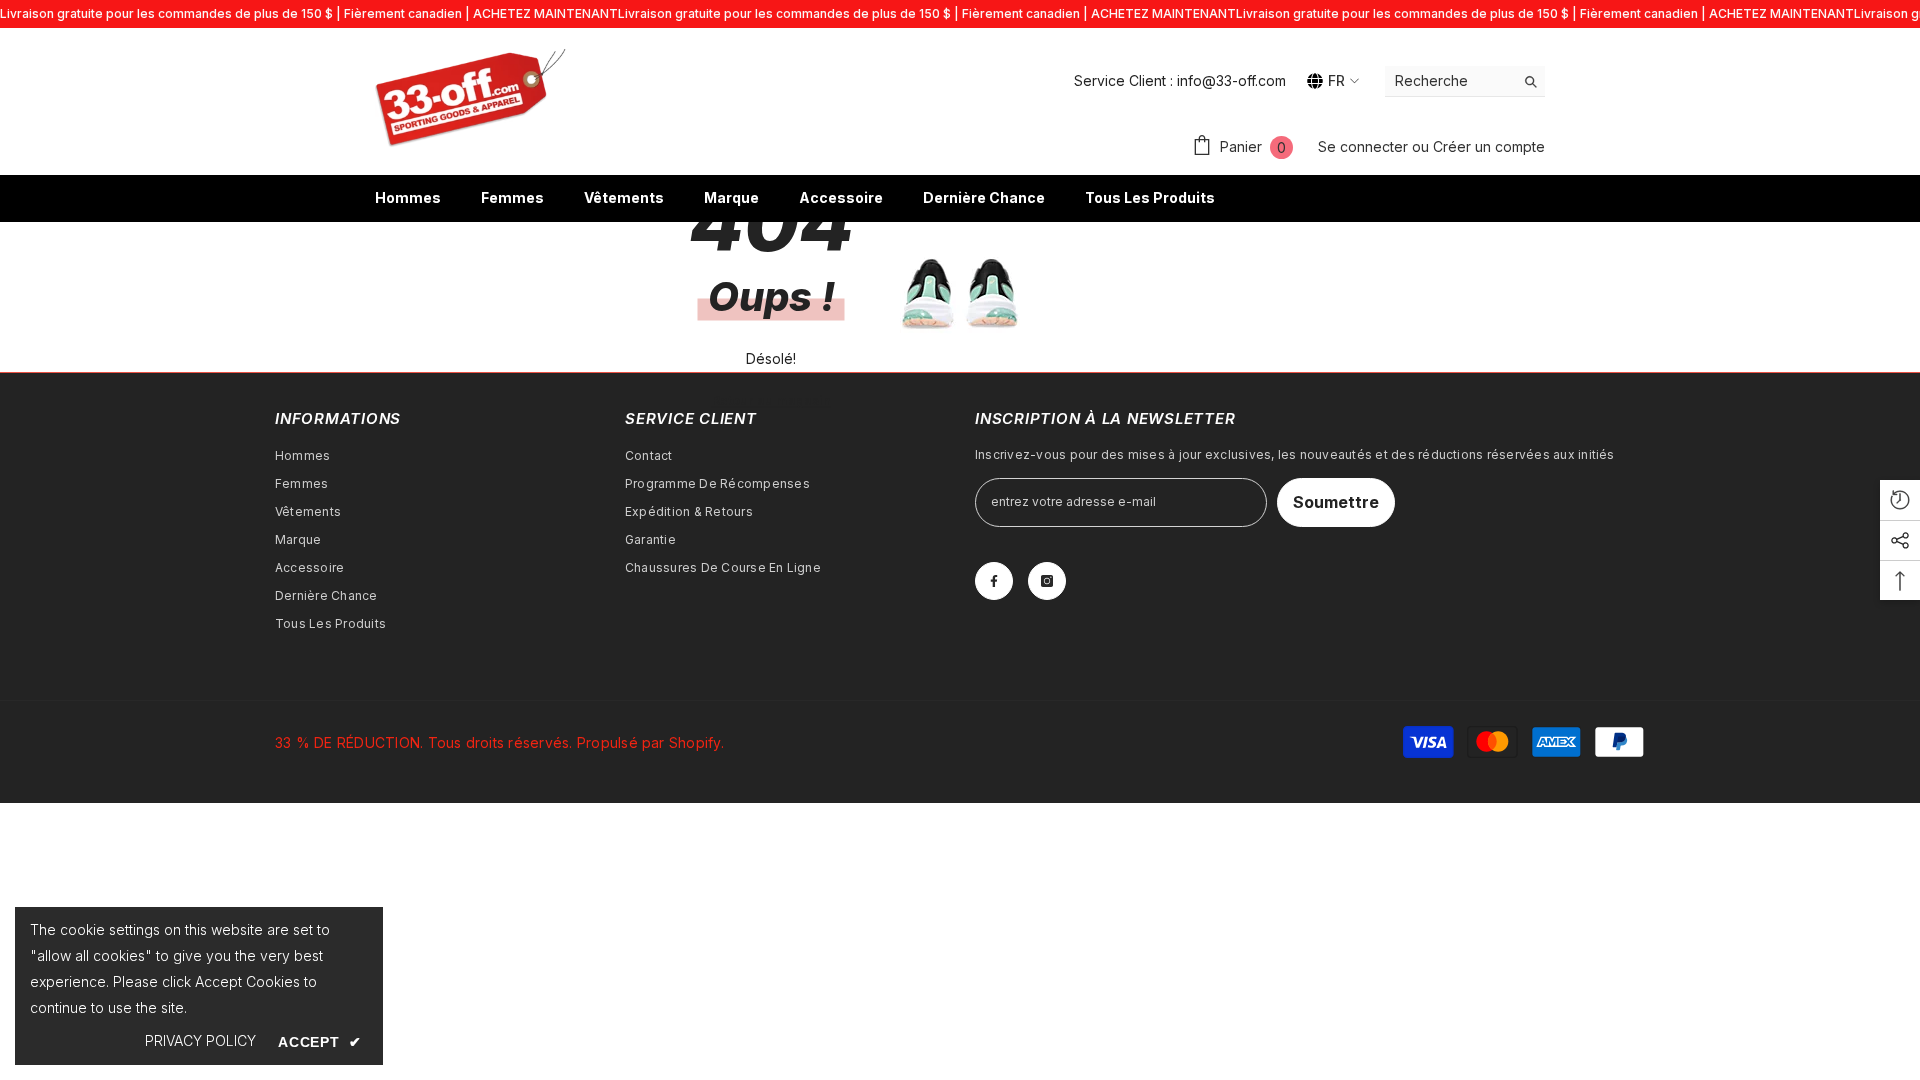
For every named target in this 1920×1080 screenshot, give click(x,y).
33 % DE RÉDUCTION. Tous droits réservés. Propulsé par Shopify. (499, 742)
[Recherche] (1465, 81)
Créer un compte (1489, 146)
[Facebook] (994, 581)
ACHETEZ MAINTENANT (545, 13)
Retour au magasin (771, 400)
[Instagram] (1047, 581)
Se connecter (1365, 146)
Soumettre (1336, 502)
